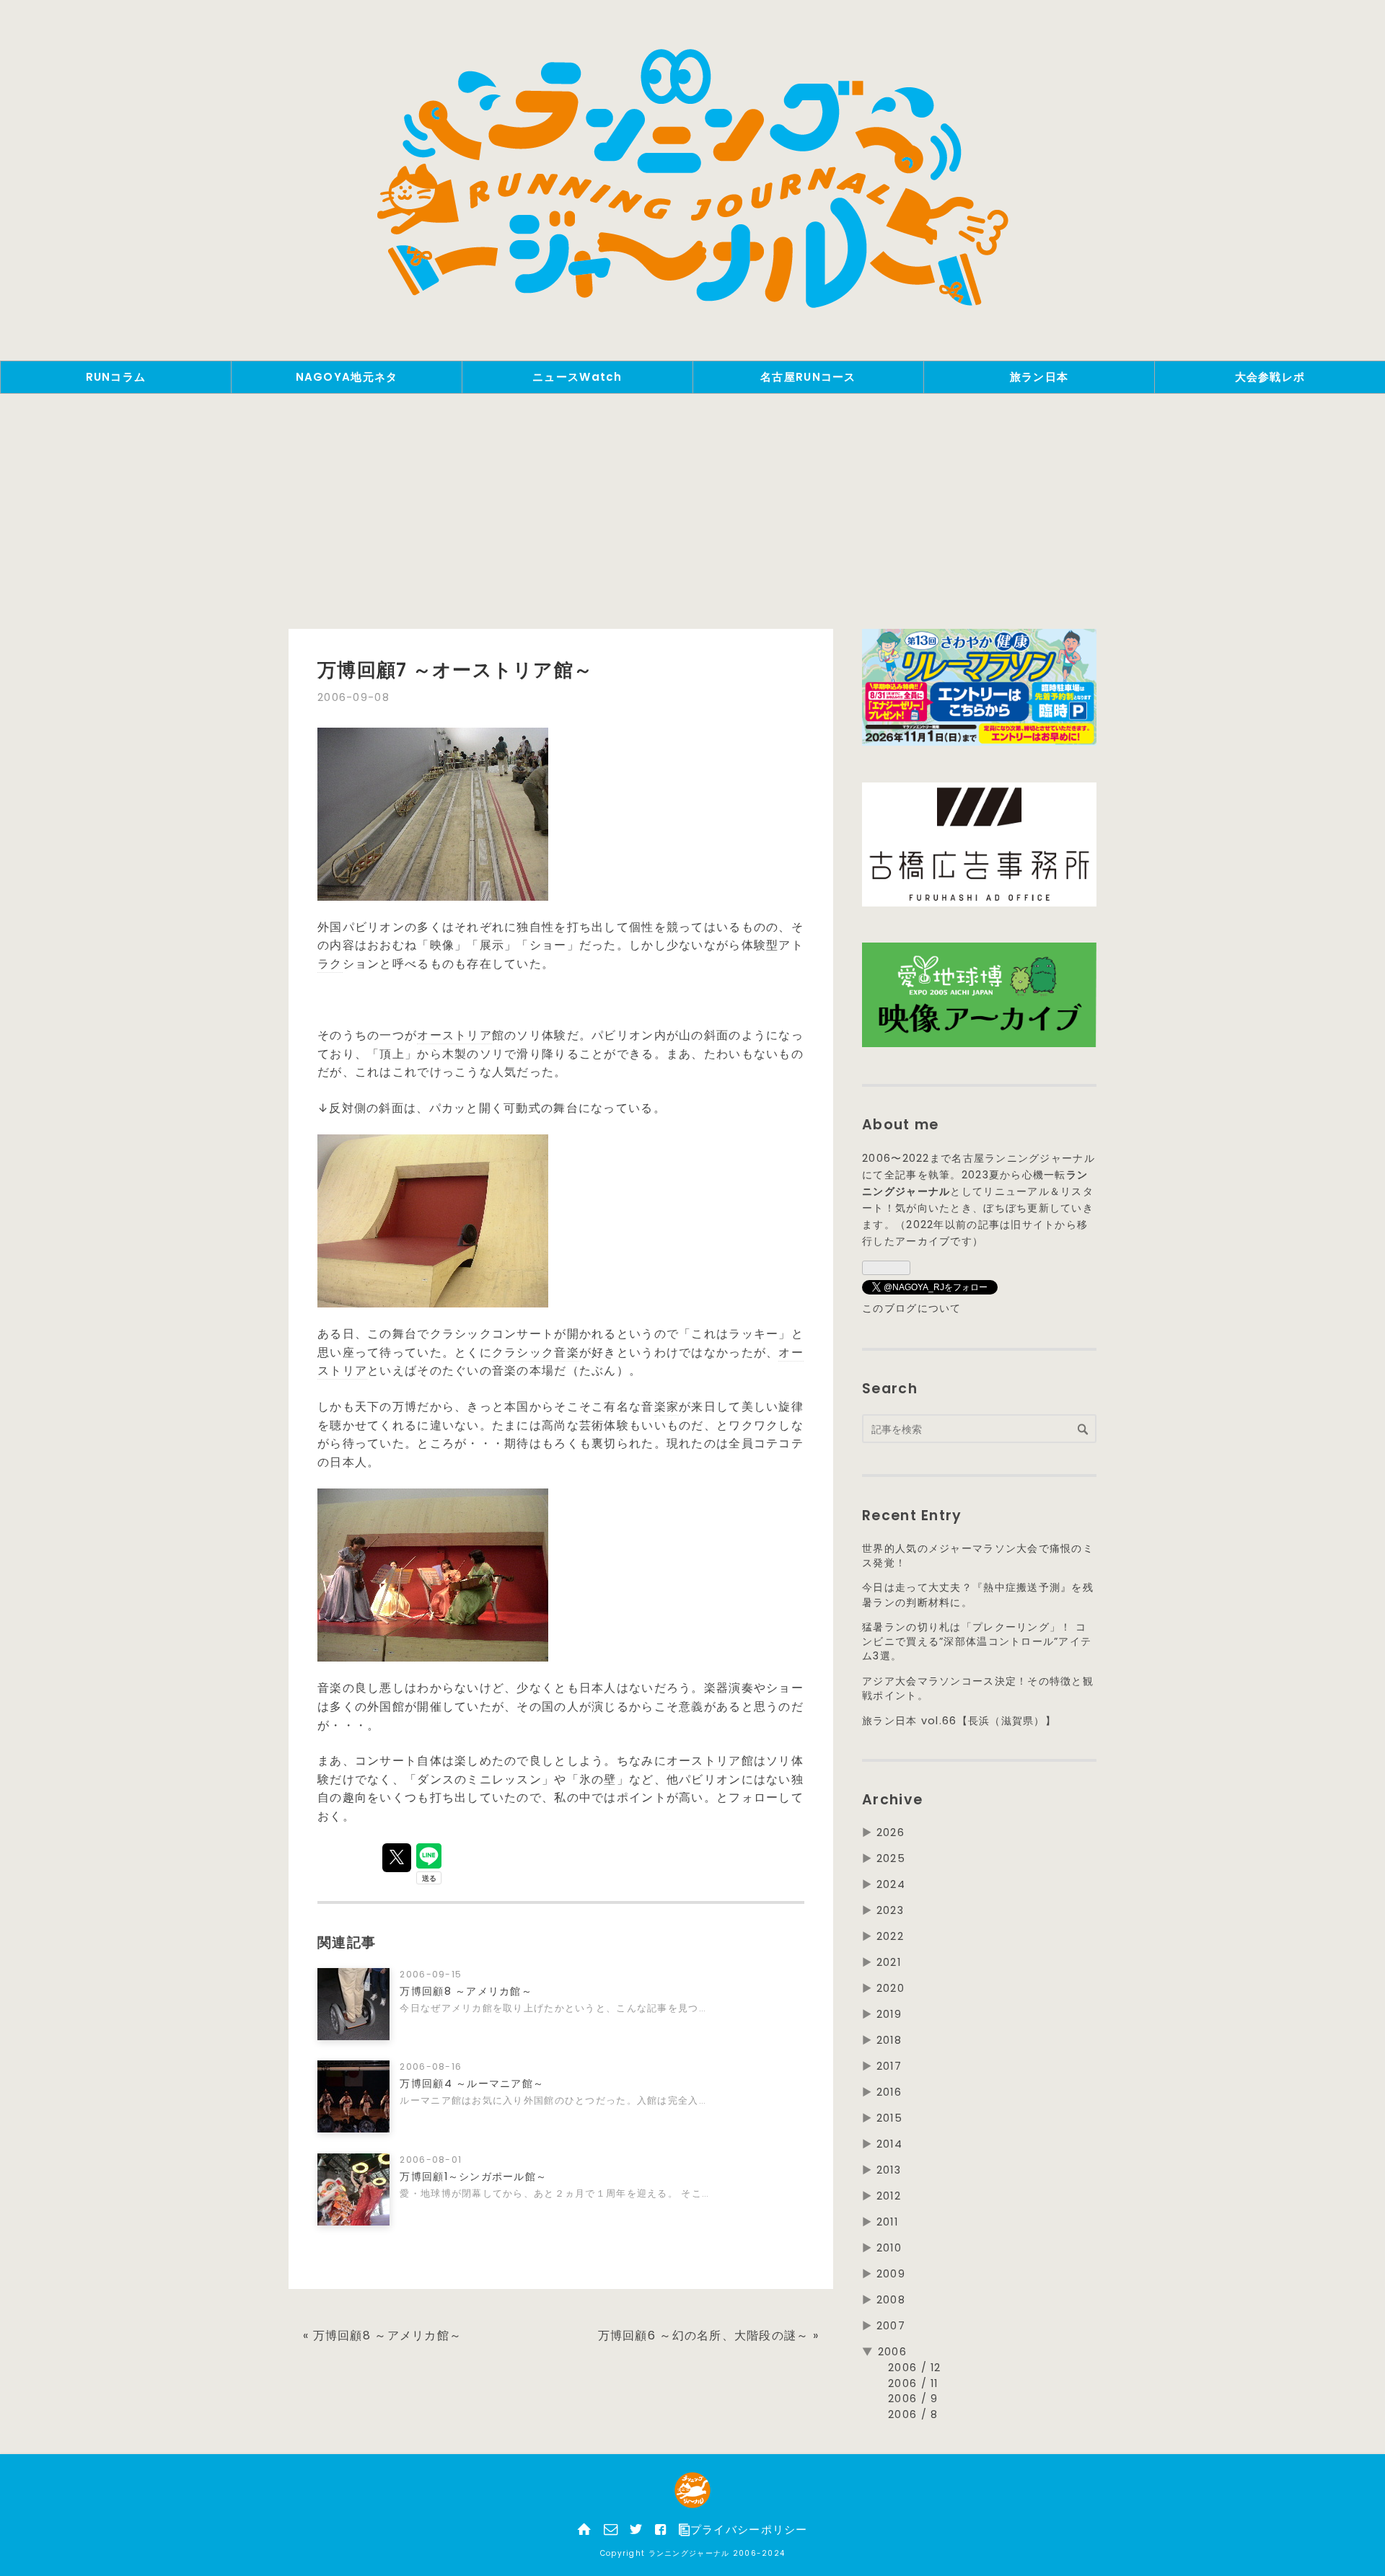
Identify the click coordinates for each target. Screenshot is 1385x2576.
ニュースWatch (577, 377)
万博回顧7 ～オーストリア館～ (455, 670)
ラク (330, 964)
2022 (890, 1936)
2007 (891, 2326)
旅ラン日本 (1039, 377)
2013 (889, 2170)
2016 (889, 2092)
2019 (889, 2014)
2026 (891, 1832)
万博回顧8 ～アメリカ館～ (466, 1991)
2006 (892, 2352)
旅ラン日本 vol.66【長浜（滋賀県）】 (959, 1721)
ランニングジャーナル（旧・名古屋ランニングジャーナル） (692, 180)
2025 (891, 1858)
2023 (890, 1910)
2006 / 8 (913, 2414)
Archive (892, 1800)
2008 (891, 2300)
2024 (891, 1884)
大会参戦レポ (1270, 377)
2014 (889, 2144)
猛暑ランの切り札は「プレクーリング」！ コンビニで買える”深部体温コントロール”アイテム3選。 (977, 1641)
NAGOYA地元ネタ (347, 377)
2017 (889, 2066)
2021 (889, 1962)
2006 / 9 (913, 2399)
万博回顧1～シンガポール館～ (473, 2176)
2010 (889, 2248)
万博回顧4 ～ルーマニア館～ (472, 2083)
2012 (889, 2196)
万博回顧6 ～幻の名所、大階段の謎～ (709, 2335)
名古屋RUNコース (808, 377)
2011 (887, 2222)
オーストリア (454, 1035)
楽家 (667, 1407)
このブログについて (912, 1308)
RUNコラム (116, 377)
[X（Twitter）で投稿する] (397, 1858)
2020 (891, 1988)
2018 (889, 2040)
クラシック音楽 (536, 1353)
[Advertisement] (692, 516)
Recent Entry (912, 1516)
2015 (889, 2118)
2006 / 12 (915, 2368)
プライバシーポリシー (749, 2530)
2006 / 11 (913, 2383)
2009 (891, 2274)
